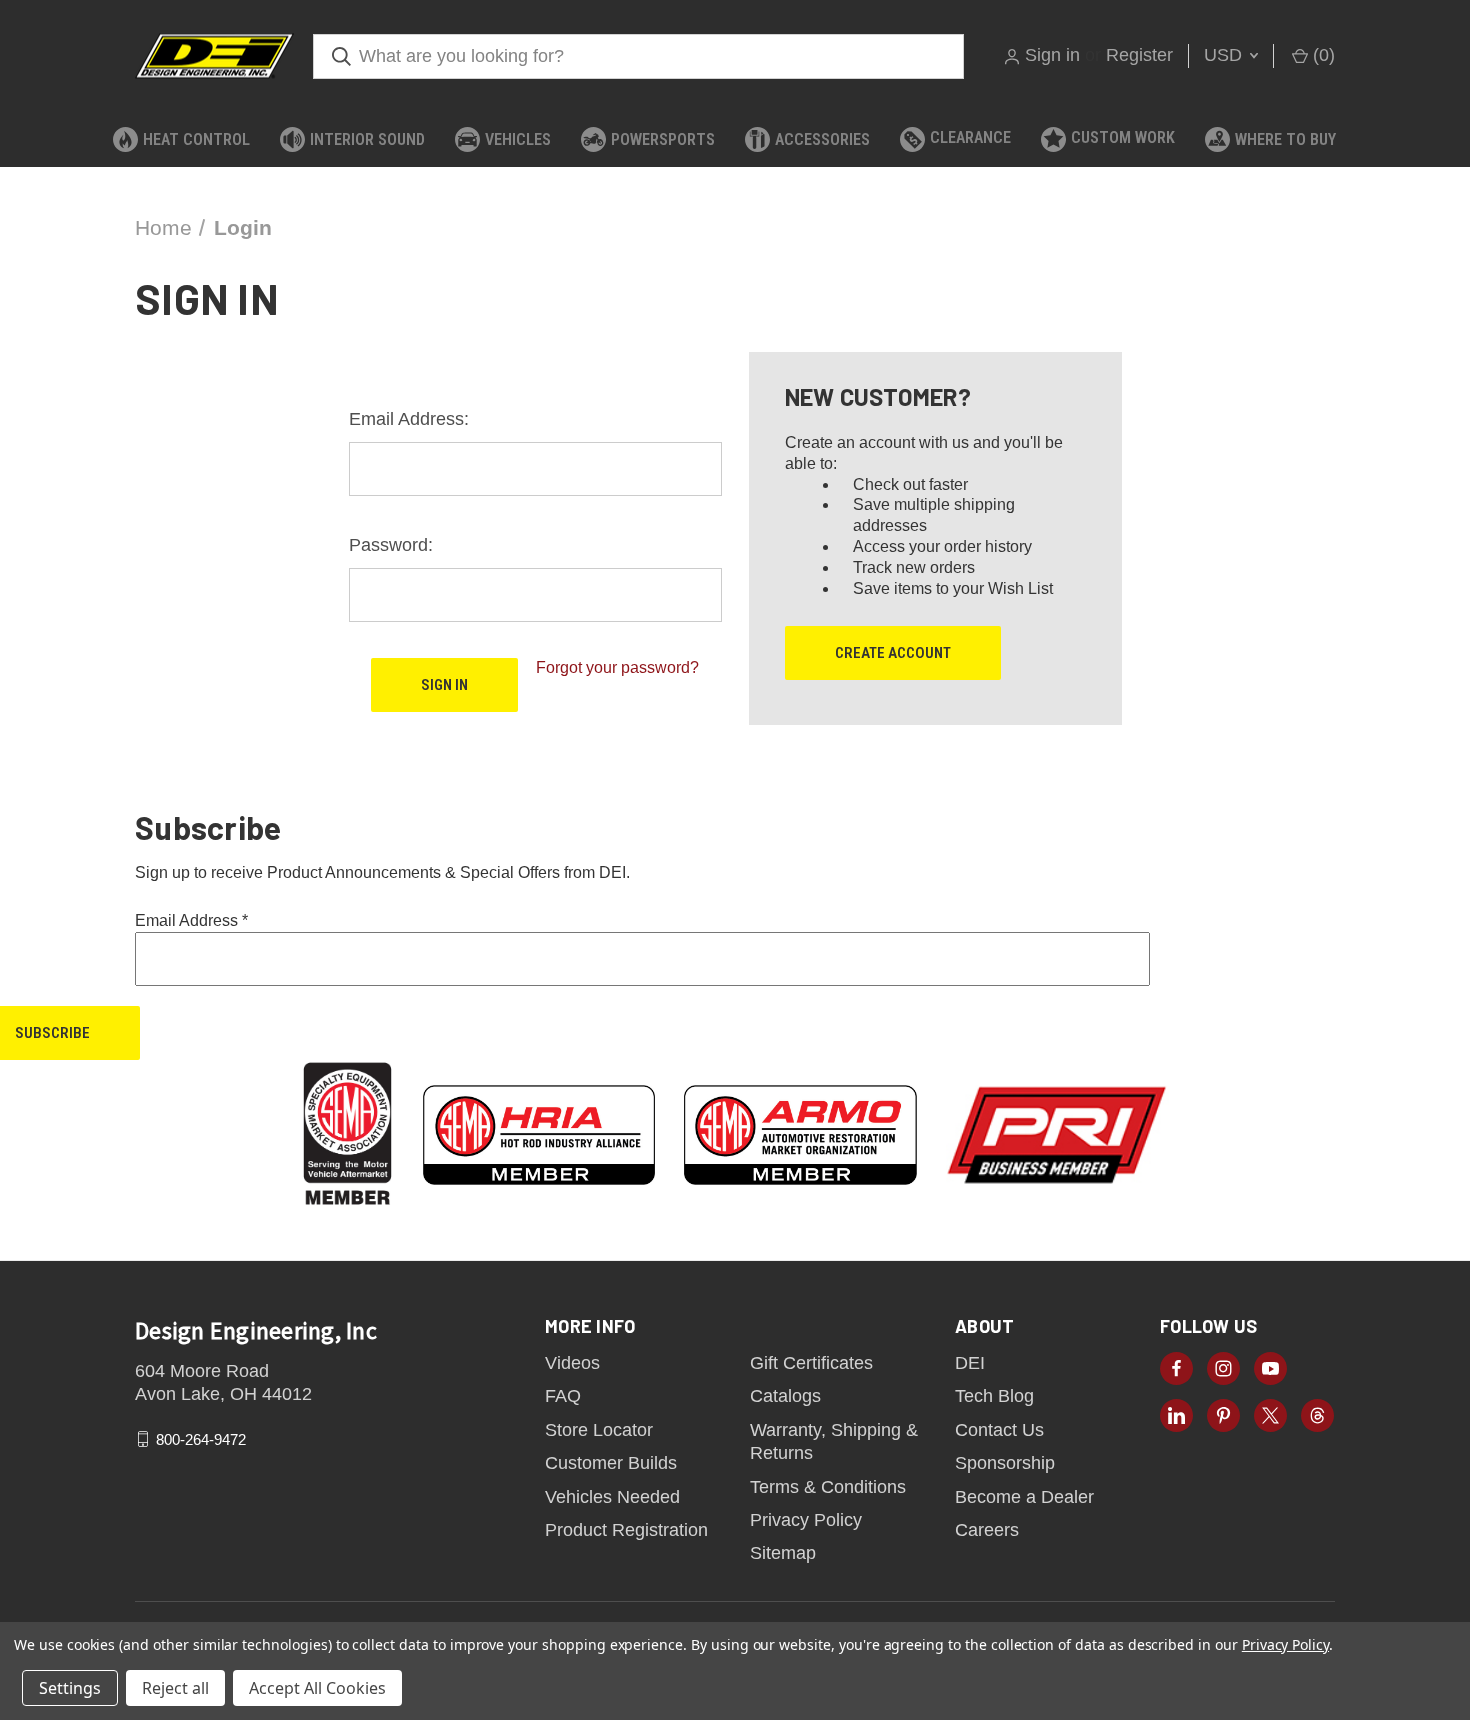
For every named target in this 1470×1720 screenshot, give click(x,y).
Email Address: (409, 419)
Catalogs (785, 1396)
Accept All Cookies (317, 1688)
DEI (970, 1363)
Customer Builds (611, 1463)
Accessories (822, 139)
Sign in (1052, 55)
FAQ (563, 1396)
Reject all (175, 1688)
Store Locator (599, 1430)
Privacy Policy (806, 1520)
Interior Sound (367, 139)
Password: (391, 545)
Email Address (191, 920)
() (1321, 55)
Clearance (970, 137)
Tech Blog (994, 1396)
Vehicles (518, 139)
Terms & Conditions (828, 1487)
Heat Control (196, 139)
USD (1225, 55)
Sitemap (783, 1553)
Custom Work (1123, 137)
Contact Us (999, 1430)
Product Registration (626, 1530)
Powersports (663, 139)
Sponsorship (1005, 1463)
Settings (70, 1688)
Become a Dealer (1024, 1497)
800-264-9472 (201, 1438)
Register (1139, 55)
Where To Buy (1285, 139)
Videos (572, 1363)
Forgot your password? (617, 667)
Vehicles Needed (612, 1497)
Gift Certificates (811, 1363)
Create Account (893, 653)
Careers (987, 1530)
